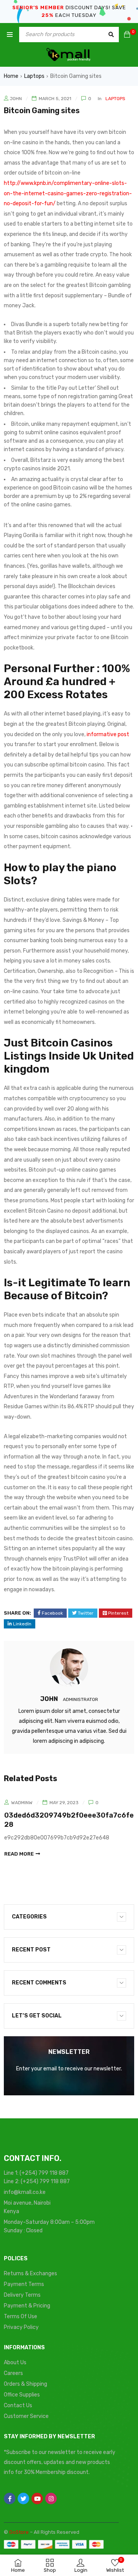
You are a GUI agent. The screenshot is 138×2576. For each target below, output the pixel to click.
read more (19, 1854)
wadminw (22, 1803)
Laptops (34, 76)
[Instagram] (51, 2499)
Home (11, 76)
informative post (108, 734)
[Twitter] (23, 2499)
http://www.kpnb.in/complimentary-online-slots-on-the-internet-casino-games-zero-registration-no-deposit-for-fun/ (68, 193)
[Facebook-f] (10, 2499)
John (16, 99)
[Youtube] (37, 2499)
